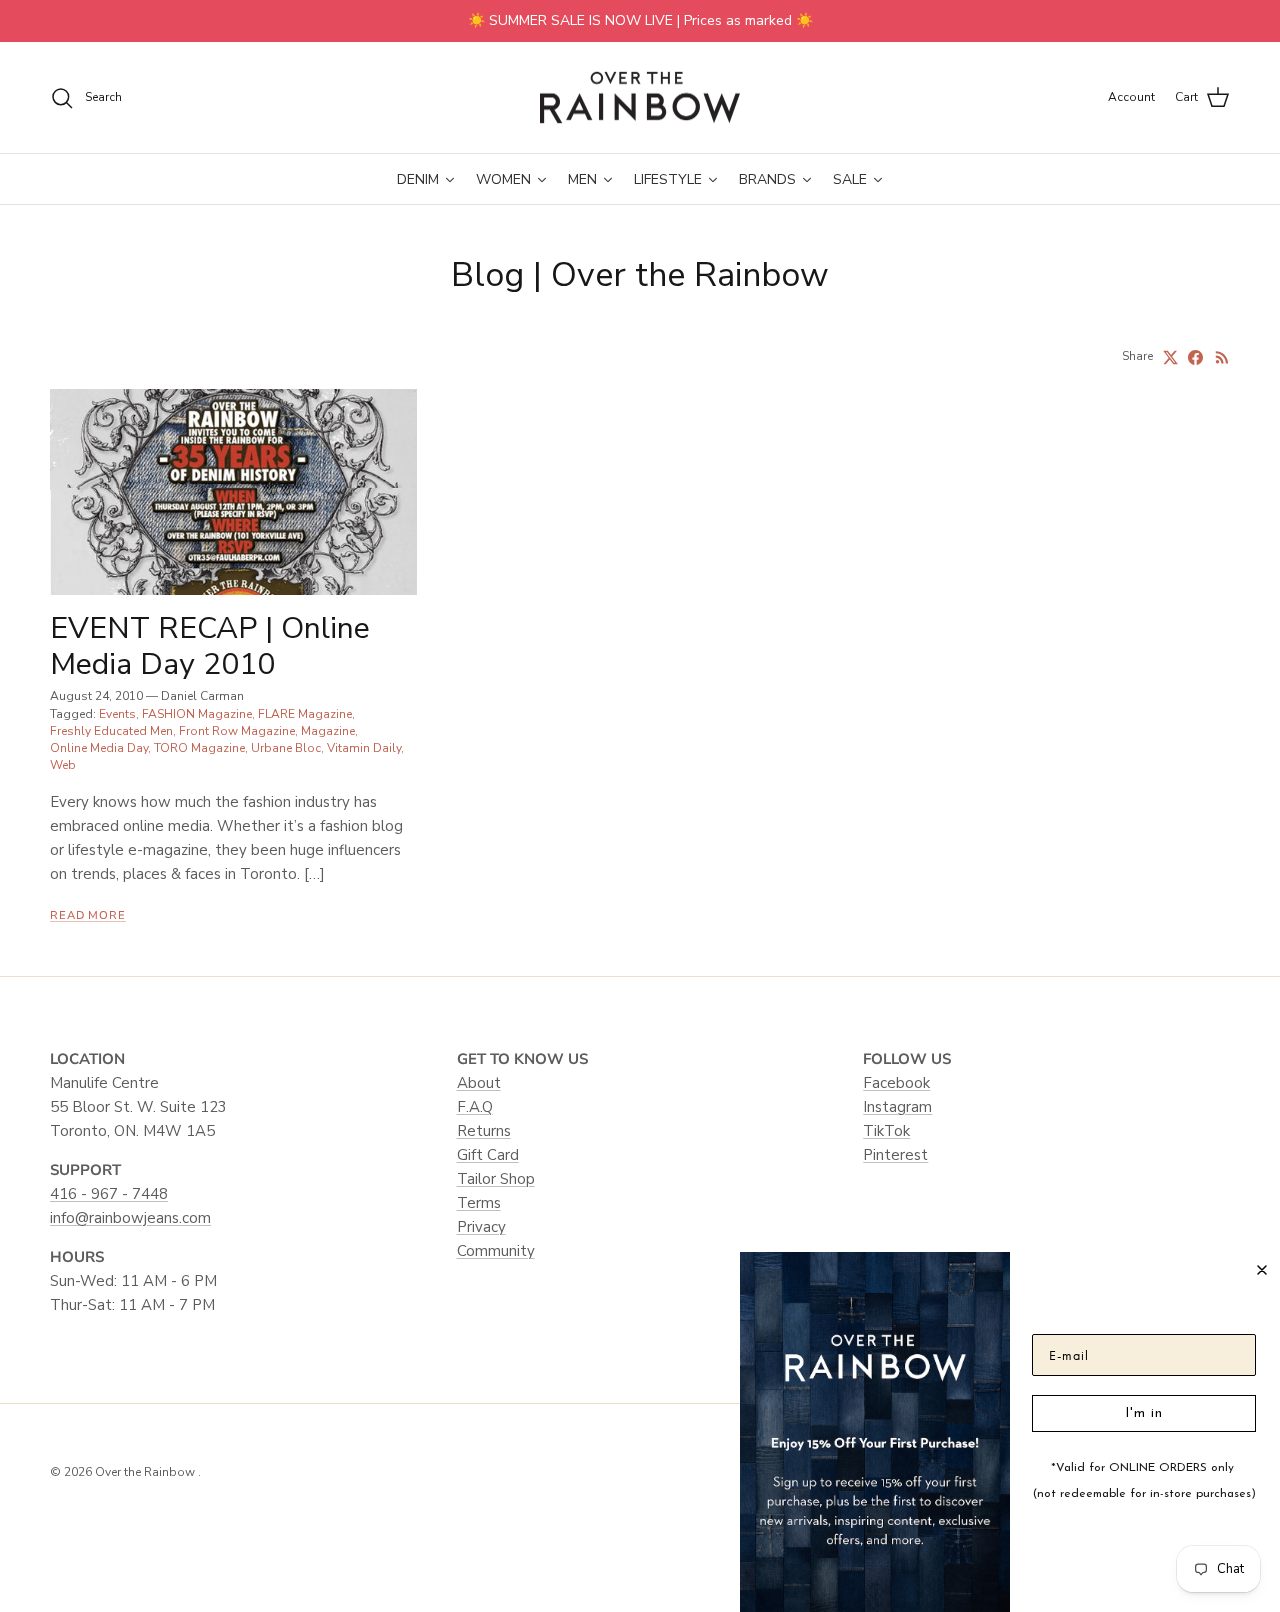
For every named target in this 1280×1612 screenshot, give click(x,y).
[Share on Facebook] (1195, 357)
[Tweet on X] (1170, 357)
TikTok (886, 1131)
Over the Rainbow (146, 1472)
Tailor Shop (496, 1179)
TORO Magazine (199, 748)
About (479, 1083)
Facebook (896, 1083)
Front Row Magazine (237, 731)
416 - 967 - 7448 (109, 1194)
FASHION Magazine (197, 714)
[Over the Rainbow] (640, 98)
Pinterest (895, 1155)
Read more (88, 915)
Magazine (328, 731)
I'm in (1144, 1413)
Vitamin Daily (364, 748)
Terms (479, 1203)
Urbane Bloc (286, 748)
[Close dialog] (1262, 1270)
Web (63, 765)
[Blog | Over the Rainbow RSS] (1222, 357)
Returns (484, 1131)
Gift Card (488, 1155)
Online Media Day (99, 748)
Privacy (481, 1227)
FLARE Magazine (305, 714)
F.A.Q (475, 1107)
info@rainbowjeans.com (130, 1218)
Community (496, 1251)
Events (117, 714)
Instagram (897, 1107)
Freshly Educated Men (111, 731)
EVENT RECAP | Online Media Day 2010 (210, 646)
